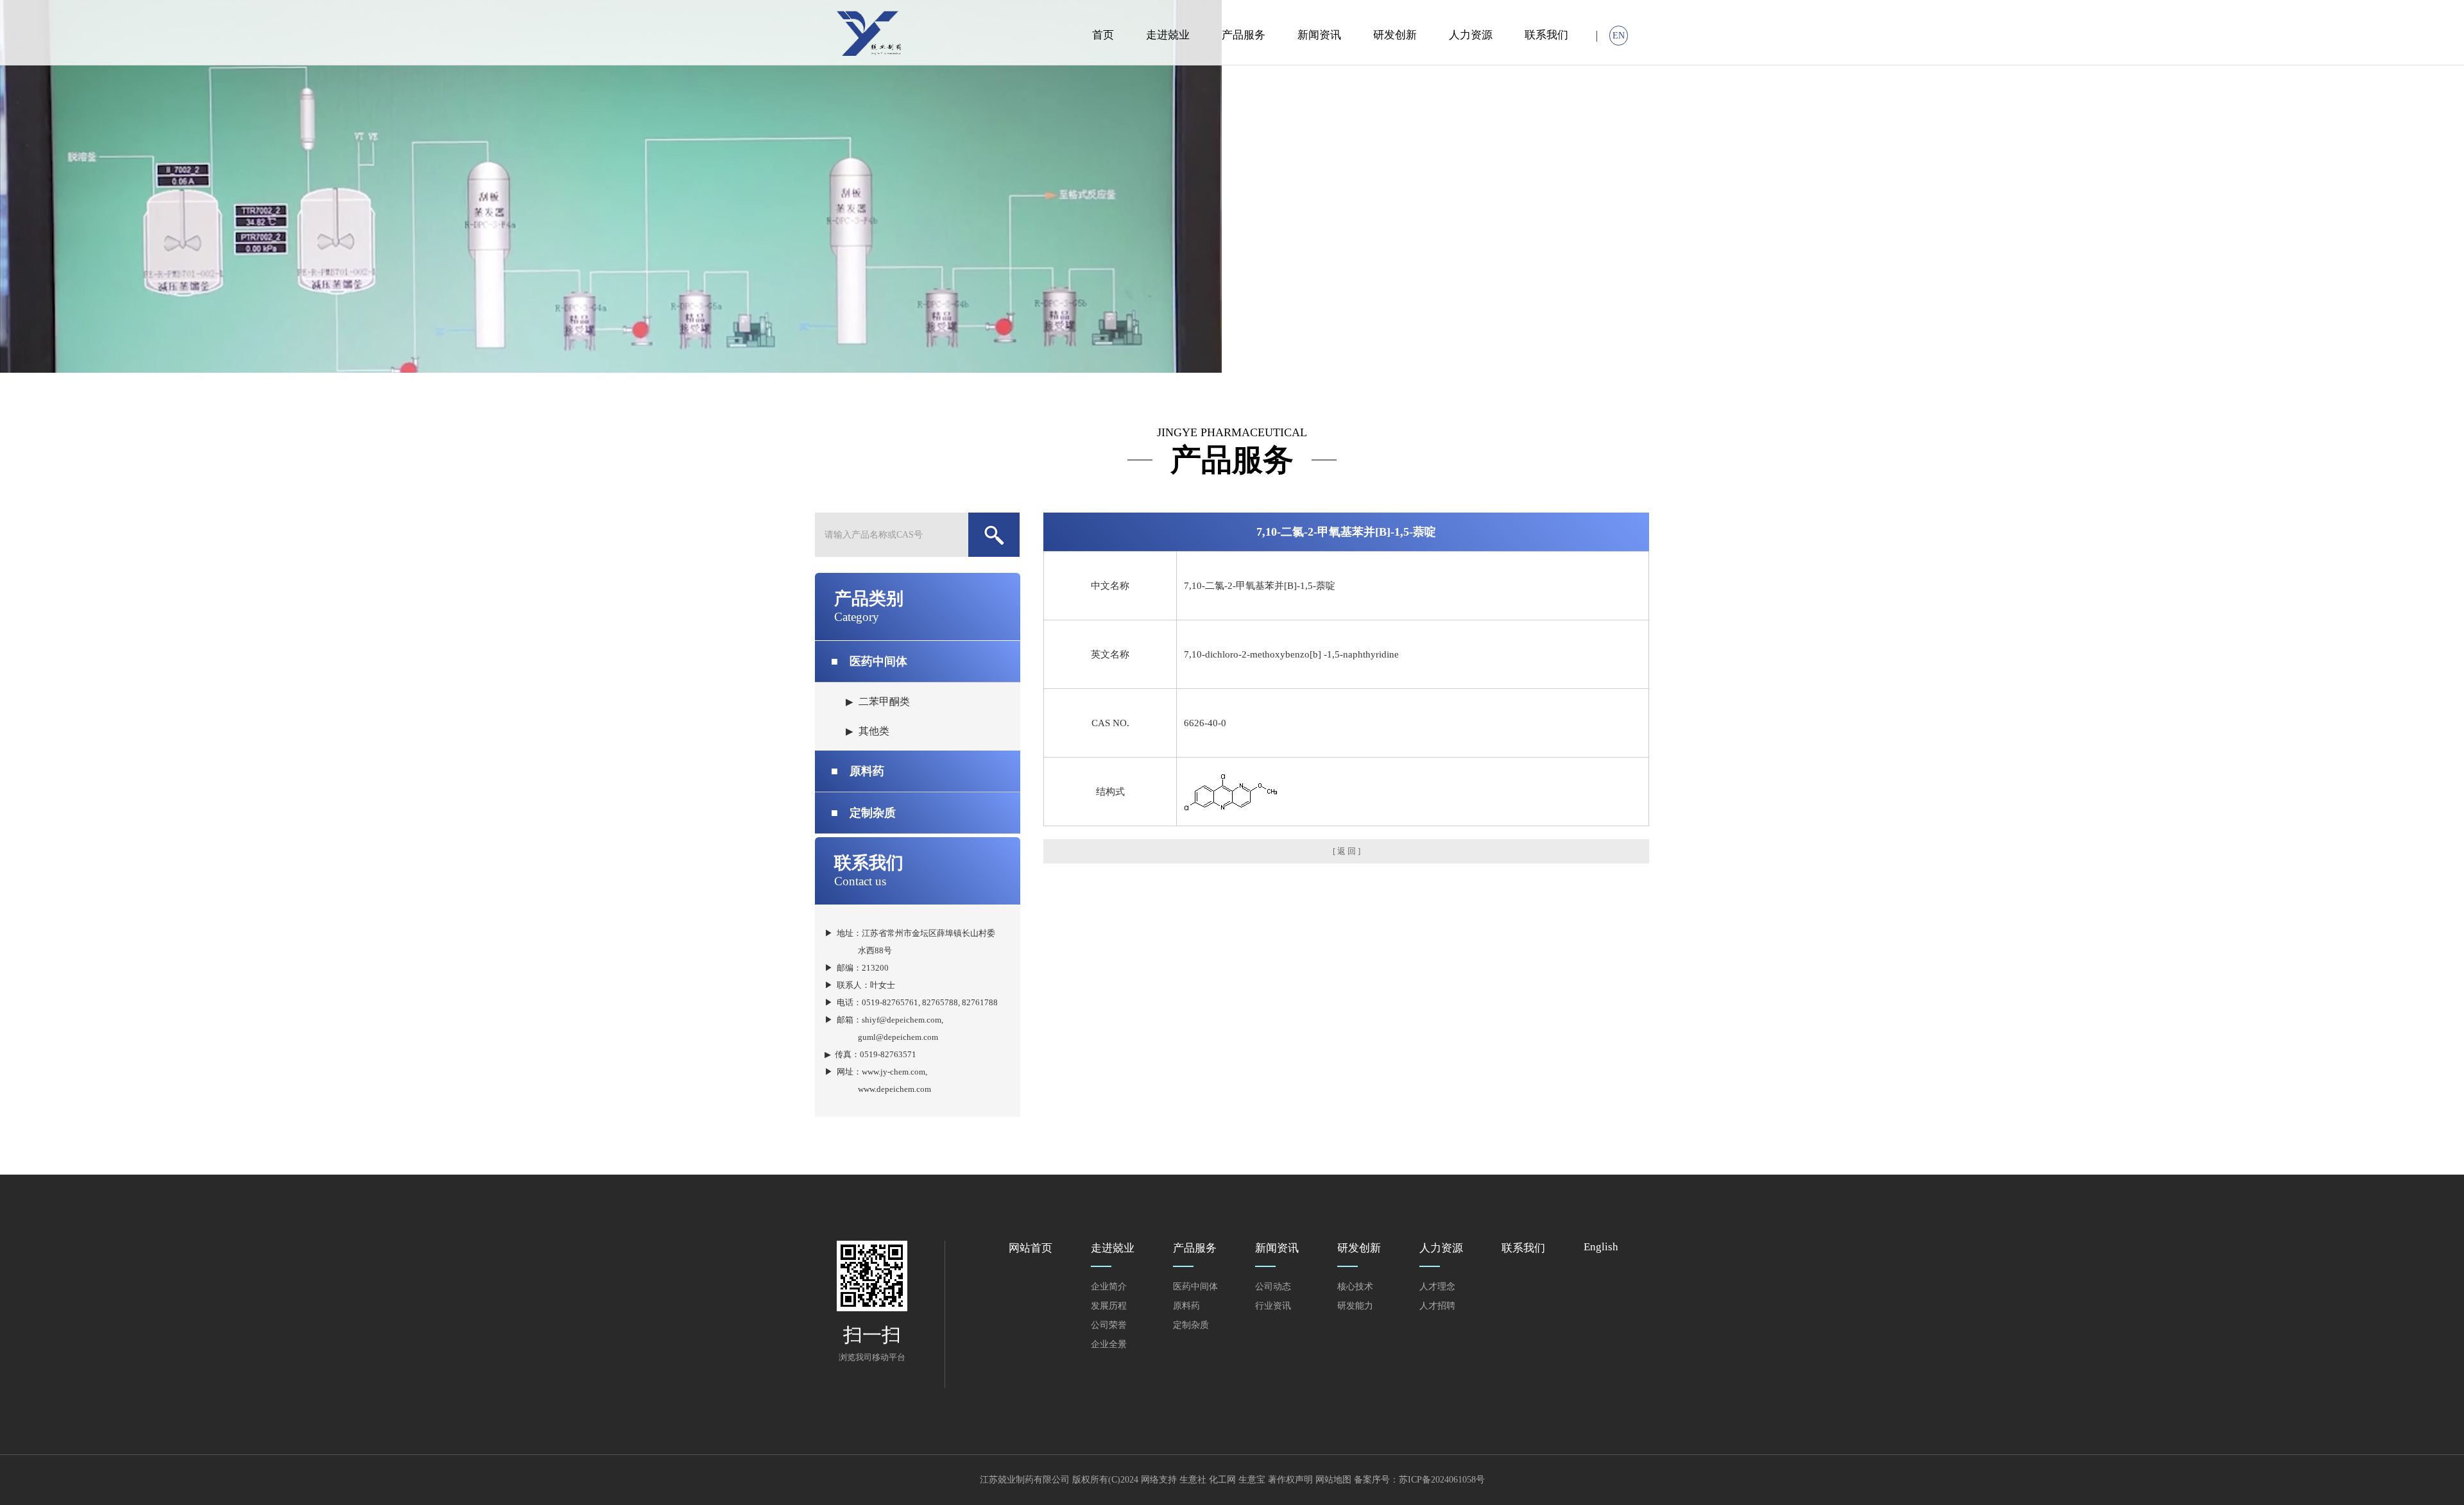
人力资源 (1471, 35)
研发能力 (1355, 1306)
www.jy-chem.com (894, 1072)
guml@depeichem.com (898, 1037)
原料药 (858, 771)
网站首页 (1031, 1248)
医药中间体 (869, 661)
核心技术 (1355, 1287)
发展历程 (1109, 1306)
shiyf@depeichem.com (902, 1020)
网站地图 (1333, 1480)
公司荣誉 (1109, 1325)
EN (1619, 36)
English (1601, 1247)
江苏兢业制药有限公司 (1025, 1480)
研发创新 (1395, 35)
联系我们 (1546, 35)
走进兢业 (1168, 35)
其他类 (874, 731)
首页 (1103, 35)
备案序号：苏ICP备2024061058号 (1419, 1480)
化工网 (1222, 1480)
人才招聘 (1437, 1306)
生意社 (1193, 1480)
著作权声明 (1290, 1480)
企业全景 (1109, 1344)
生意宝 (1252, 1480)
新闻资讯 (1319, 35)
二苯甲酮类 (884, 701)
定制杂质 (863, 813)
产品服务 (1244, 35)
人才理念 (1437, 1287)
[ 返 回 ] (1347, 851)
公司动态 (1273, 1287)
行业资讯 (1273, 1306)
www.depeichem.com (894, 1089)
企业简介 (1109, 1287)
